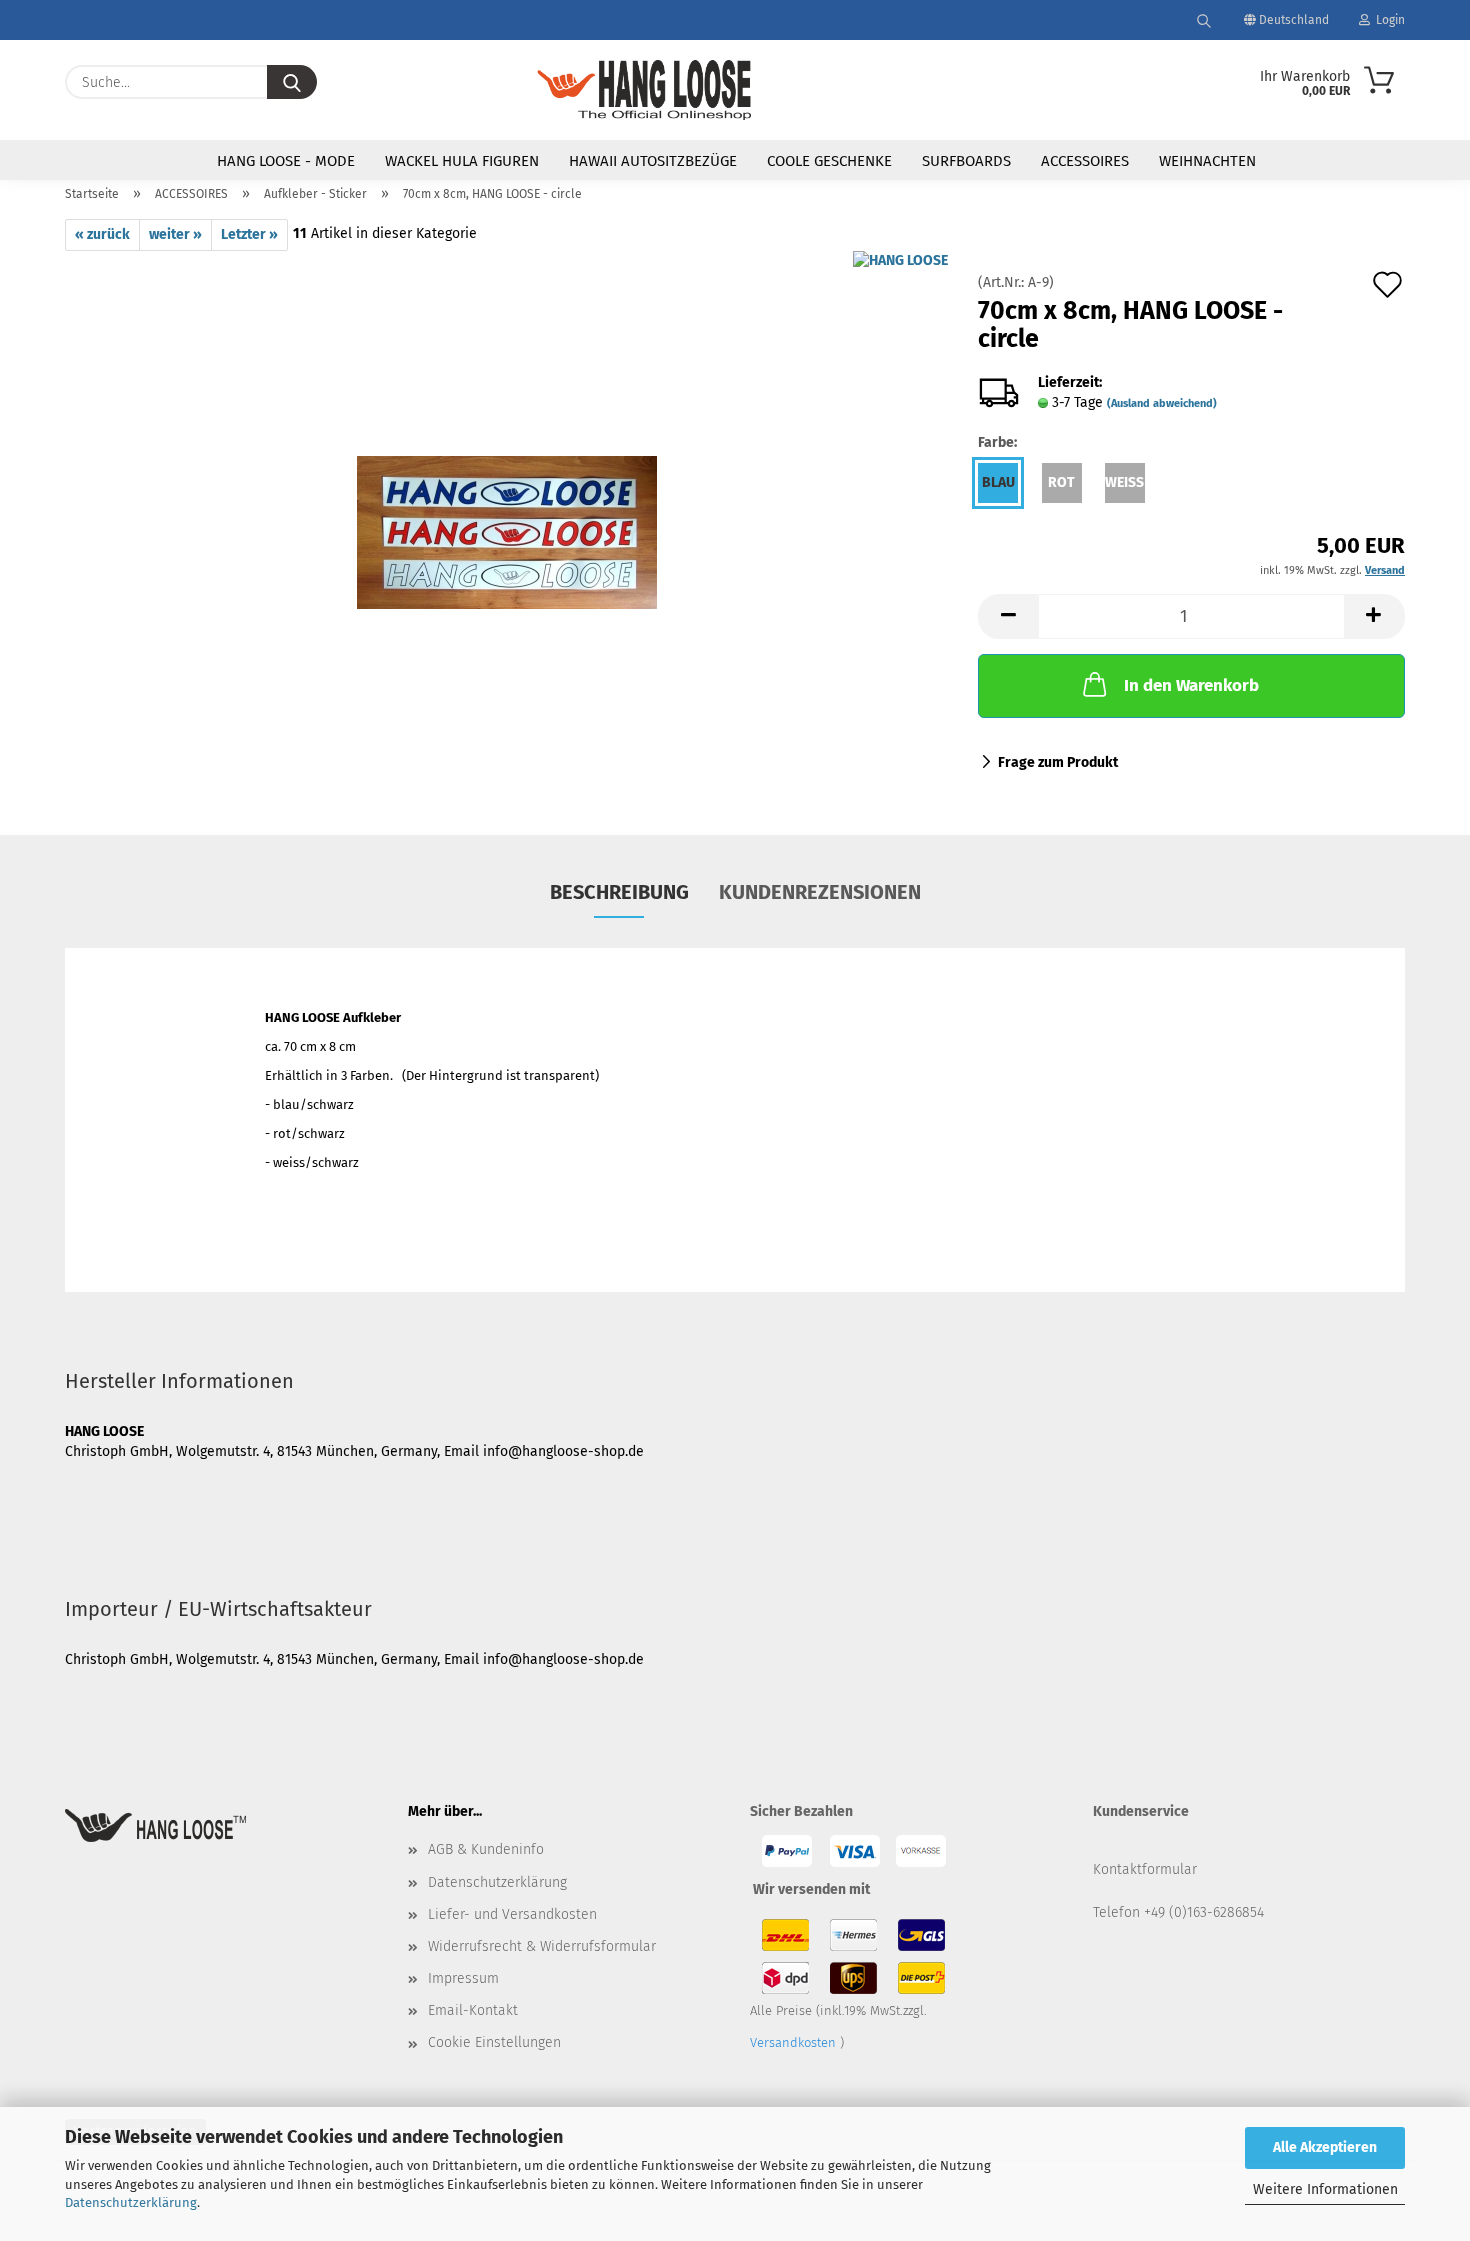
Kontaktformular (1145, 1869)
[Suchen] (1204, 20)
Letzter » (249, 234)
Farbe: (997, 442)
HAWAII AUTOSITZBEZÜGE (653, 161)
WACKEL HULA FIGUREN (462, 161)
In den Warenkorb (1191, 685)
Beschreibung (619, 892)
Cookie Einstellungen (494, 2042)
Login (1387, 20)
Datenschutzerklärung (131, 2202)
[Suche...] (292, 82)
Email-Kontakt (473, 2010)
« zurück (102, 234)
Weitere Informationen (1325, 2189)
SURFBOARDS (966, 161)
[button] (1008, 616)
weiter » (175, 234)
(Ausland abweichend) (1162, 403)
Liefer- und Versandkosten (512, 1914)
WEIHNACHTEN (1207, 161)
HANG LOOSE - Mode (286, 161)
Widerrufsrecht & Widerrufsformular (542, 1946)
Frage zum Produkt (1058, 762)
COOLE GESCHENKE (829, 161)
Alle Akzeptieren (1325, 2147)
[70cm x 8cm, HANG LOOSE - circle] (507, 500)
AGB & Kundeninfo (486, 1849)
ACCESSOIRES (1085, 161)
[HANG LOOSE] (644, 90)
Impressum (463, 1978)
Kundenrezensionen (820, 892)
